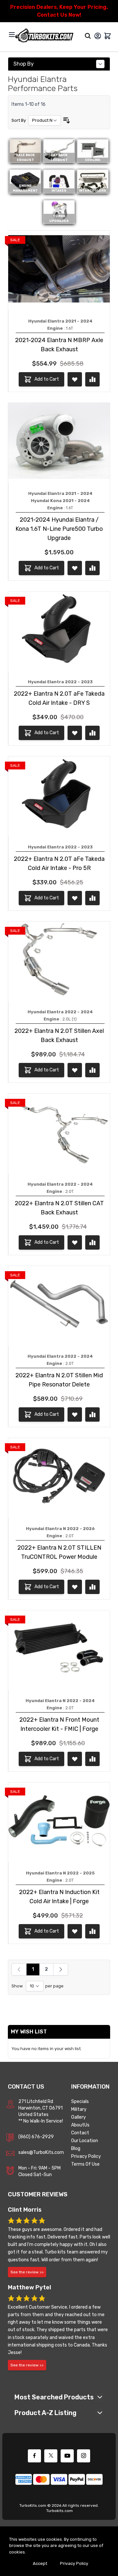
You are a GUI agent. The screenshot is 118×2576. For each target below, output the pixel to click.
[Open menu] (12, 35)
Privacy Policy (86, 2156)
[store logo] (44, 36)
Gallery (79, 2117)
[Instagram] (84, 2456)
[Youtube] (67, 2456)
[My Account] (98, 36)
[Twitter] (51, 2456)
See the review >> (27, 2272)
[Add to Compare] (92, 379)
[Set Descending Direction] (67, 120)
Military (79, 2109)
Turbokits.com (59, 2511)
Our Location (85, 2141)
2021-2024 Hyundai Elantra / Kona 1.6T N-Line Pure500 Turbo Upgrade (59, 529)
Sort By (19, 120)
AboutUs (80, 2125)
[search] (88, 36)
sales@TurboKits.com (41, 2152)
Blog (76, 2149)
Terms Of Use (85, 2164)
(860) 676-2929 (36, 2137)
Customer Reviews (38, 2194)
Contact (80, 2133)
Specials (80, 2102)
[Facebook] (34, 2456)
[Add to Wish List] (75, 379)
